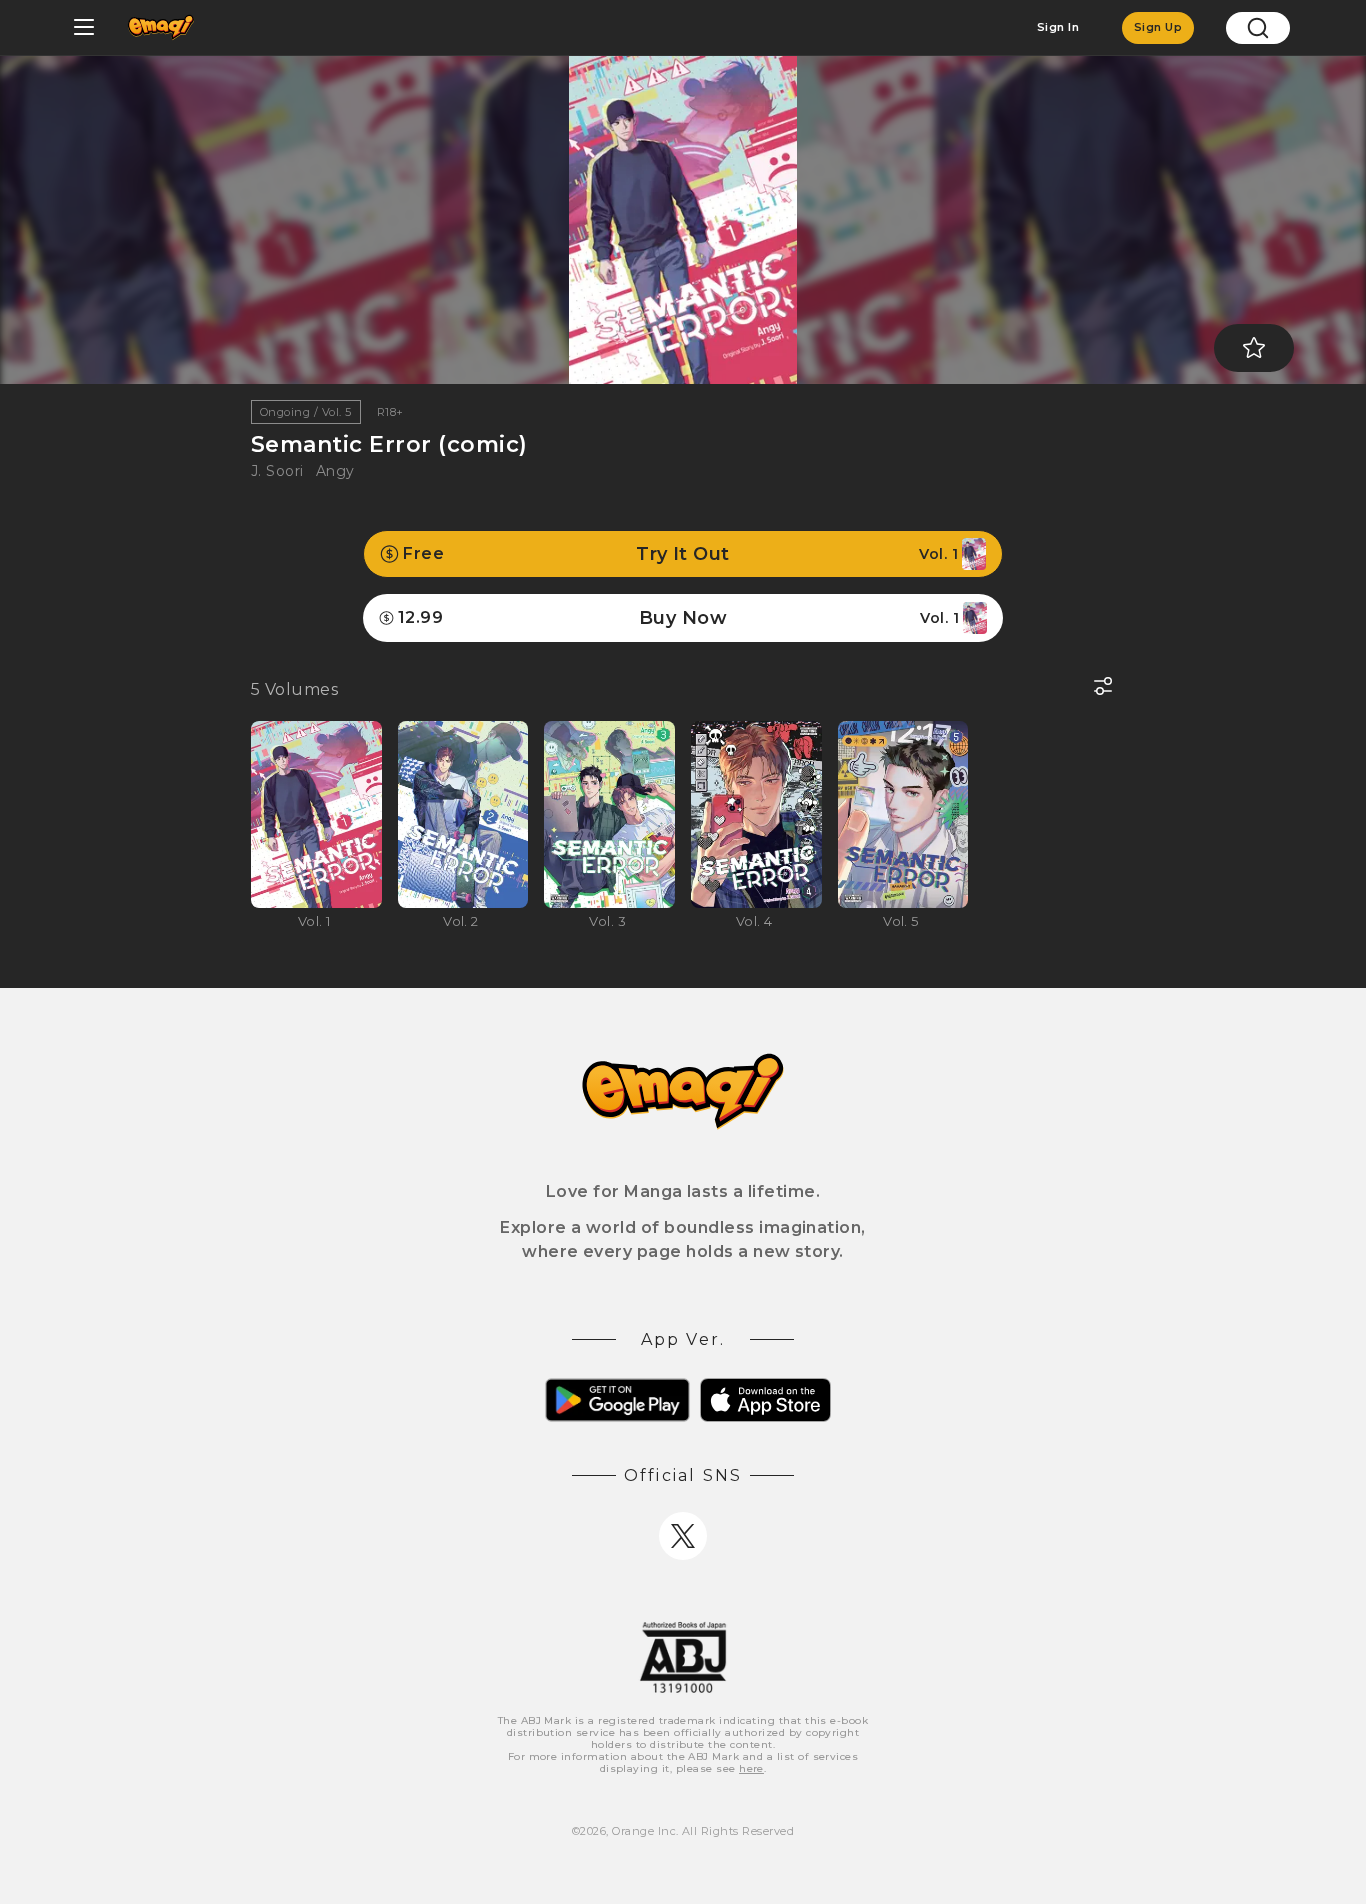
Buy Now (678, 618)
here (751, 1768)
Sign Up (1158, 27)
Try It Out (680, 554)
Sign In (1058, 27)
